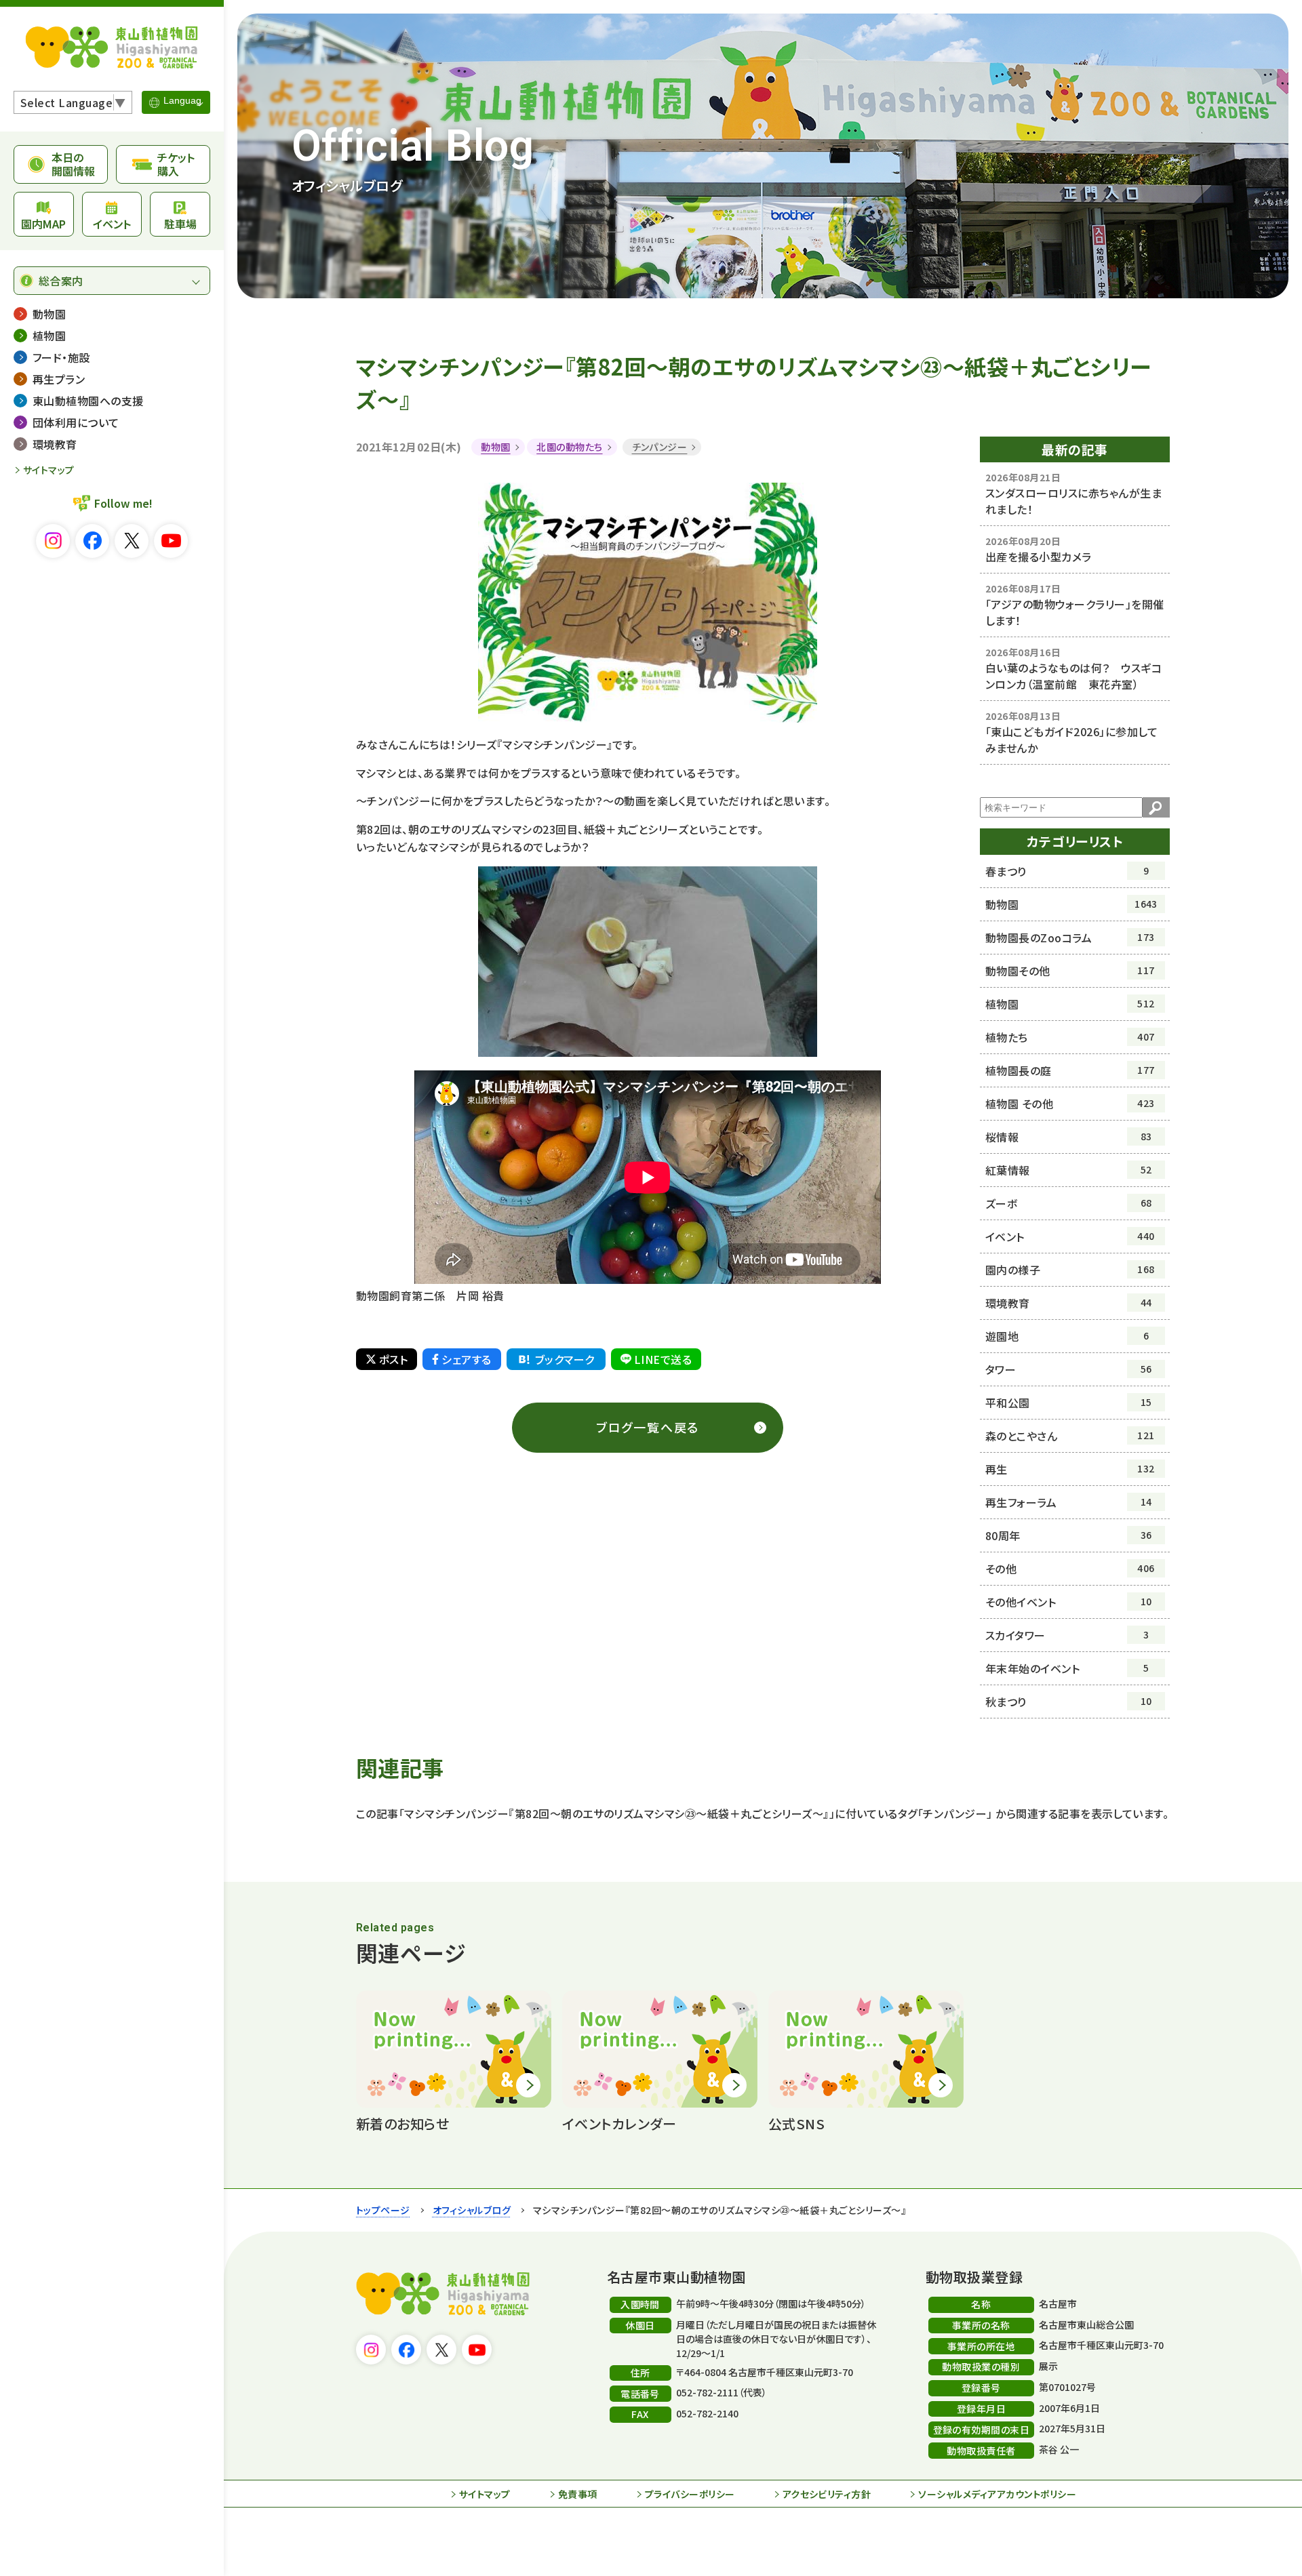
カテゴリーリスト (1075, 841)
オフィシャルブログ (472, 2210)
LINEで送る (663, 1359)
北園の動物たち (569, 447)
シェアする (466, 1359)
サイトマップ (49, 470)
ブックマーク (565, 1359)
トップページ (383, 2210)
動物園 (495, 447)
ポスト (393, 1359)
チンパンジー (660, 447)
